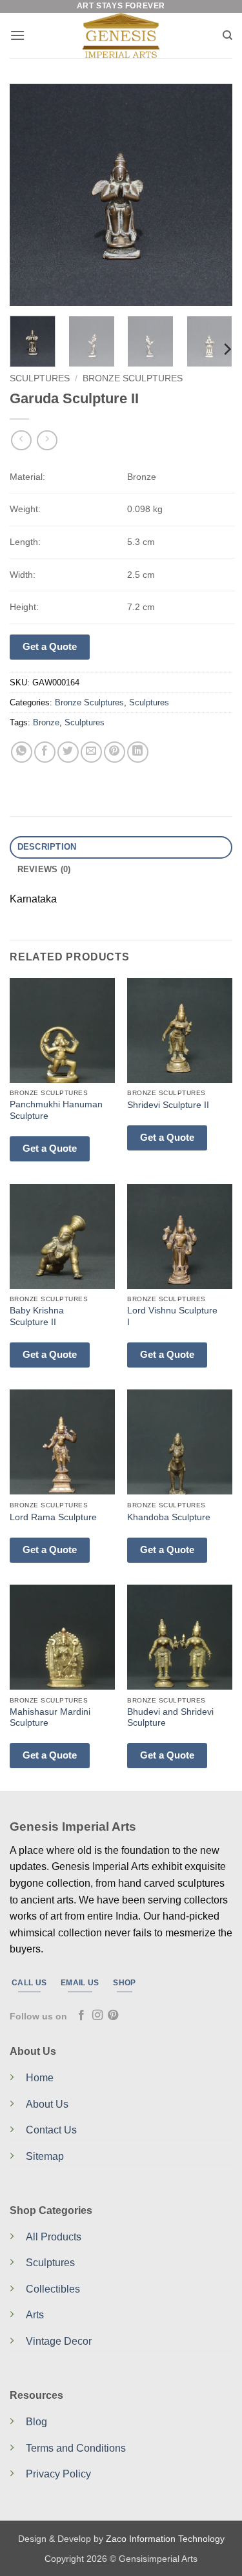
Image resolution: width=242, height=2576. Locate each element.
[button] (17, 35)
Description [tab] (47, 847)
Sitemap (45, 2156)
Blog (36, 2422)
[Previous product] (47, 440)
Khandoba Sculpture (169, 1517)
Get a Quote (50, 646)
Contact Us (51, 2130)
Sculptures (40, 378)
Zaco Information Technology (165, 2539)
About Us (47, 2104)
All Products (54, 2237)
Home (40, 2078)
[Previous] (30, 195)
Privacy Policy (58, 2474)
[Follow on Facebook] (81, 2016)
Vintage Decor (59, 2341)
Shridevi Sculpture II (168, 1105)
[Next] (212, 195)
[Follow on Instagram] (97, 2016)
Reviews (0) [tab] (44, 869)
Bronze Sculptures (133, 378)
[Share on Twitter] (68, 752)
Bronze (46, 722)
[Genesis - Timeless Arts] (121, 35)
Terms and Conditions (76, 2448)
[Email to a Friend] (91, 752)
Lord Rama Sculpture (53, 1517)
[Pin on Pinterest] (115, 752)
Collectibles (53, 2289)
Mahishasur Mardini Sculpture (50, 1718)
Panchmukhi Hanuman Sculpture (56, 1110)
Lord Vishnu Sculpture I (172, 1316)
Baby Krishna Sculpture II (37, 1316)
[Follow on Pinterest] (113, 2016)
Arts (35, 2315)
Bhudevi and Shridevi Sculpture (170, 1718)
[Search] (227, 35)
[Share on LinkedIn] (138, 752)
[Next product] (21, 440)
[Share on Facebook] (45, 752)
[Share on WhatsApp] (22, 752)
